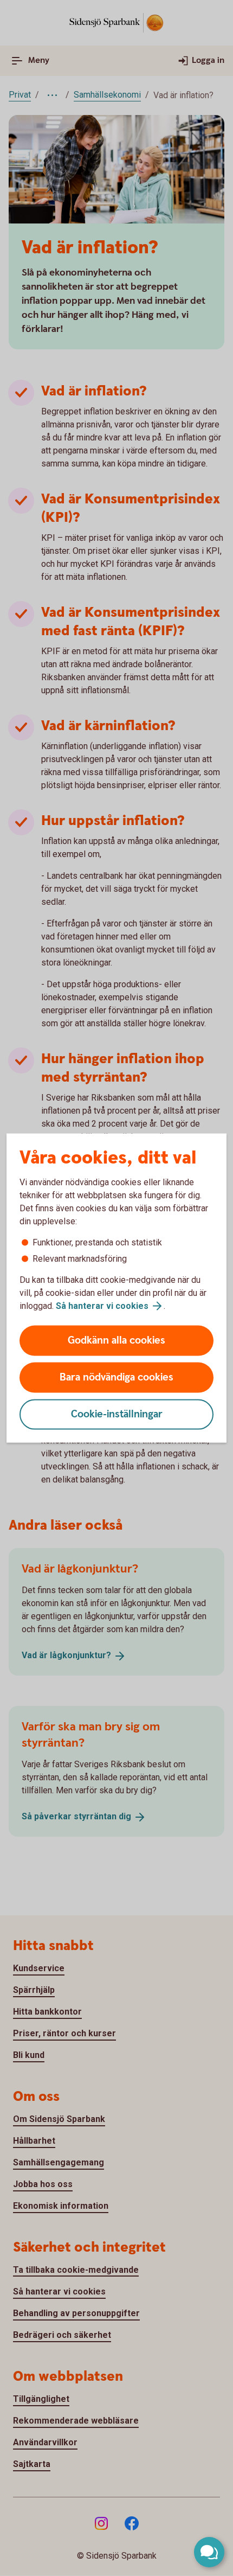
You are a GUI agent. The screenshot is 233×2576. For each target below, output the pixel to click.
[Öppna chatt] (209, 2552)
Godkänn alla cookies (116, 1341)
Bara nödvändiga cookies (116, 1378)
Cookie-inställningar (117, 1414)
